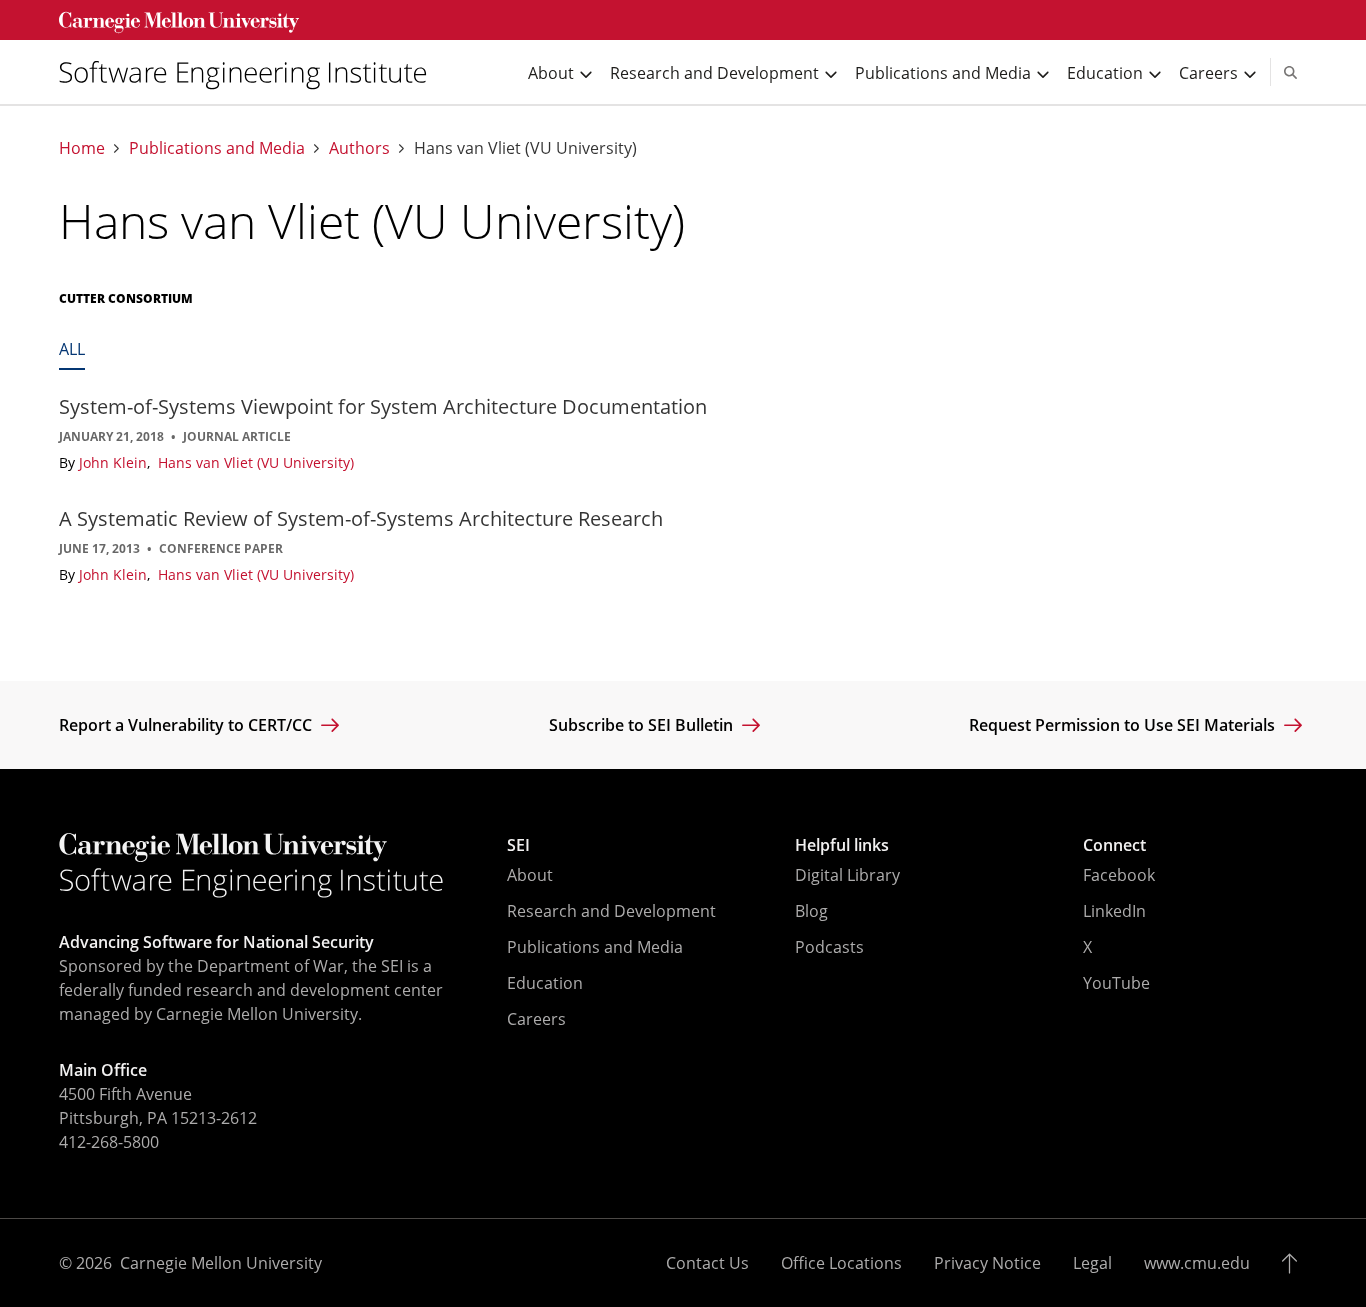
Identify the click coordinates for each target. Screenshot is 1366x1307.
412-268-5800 (109, 1142)
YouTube (1116, 983)
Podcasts (829, 947)
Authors (359, 148)
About (530, 875)
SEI (518, 845)
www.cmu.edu (1197, 1263)
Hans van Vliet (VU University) (256, 462)
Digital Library (847, 875)
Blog (811, 911)
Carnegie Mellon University (221, 1263)
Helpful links (842, 845)
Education (545, 983)
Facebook (1119, 875)
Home (82, 148)
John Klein (115, 462)
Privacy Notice (987, 1263)
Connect (1114, 845)
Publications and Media (217, 148)
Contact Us (707, 1263)
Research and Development (611, 911)
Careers (536, 1019)
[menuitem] (251, 72)
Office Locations (841, 1263)
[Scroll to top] (1294, 1263)
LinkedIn (1114, 911)
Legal (1092, 1263)
